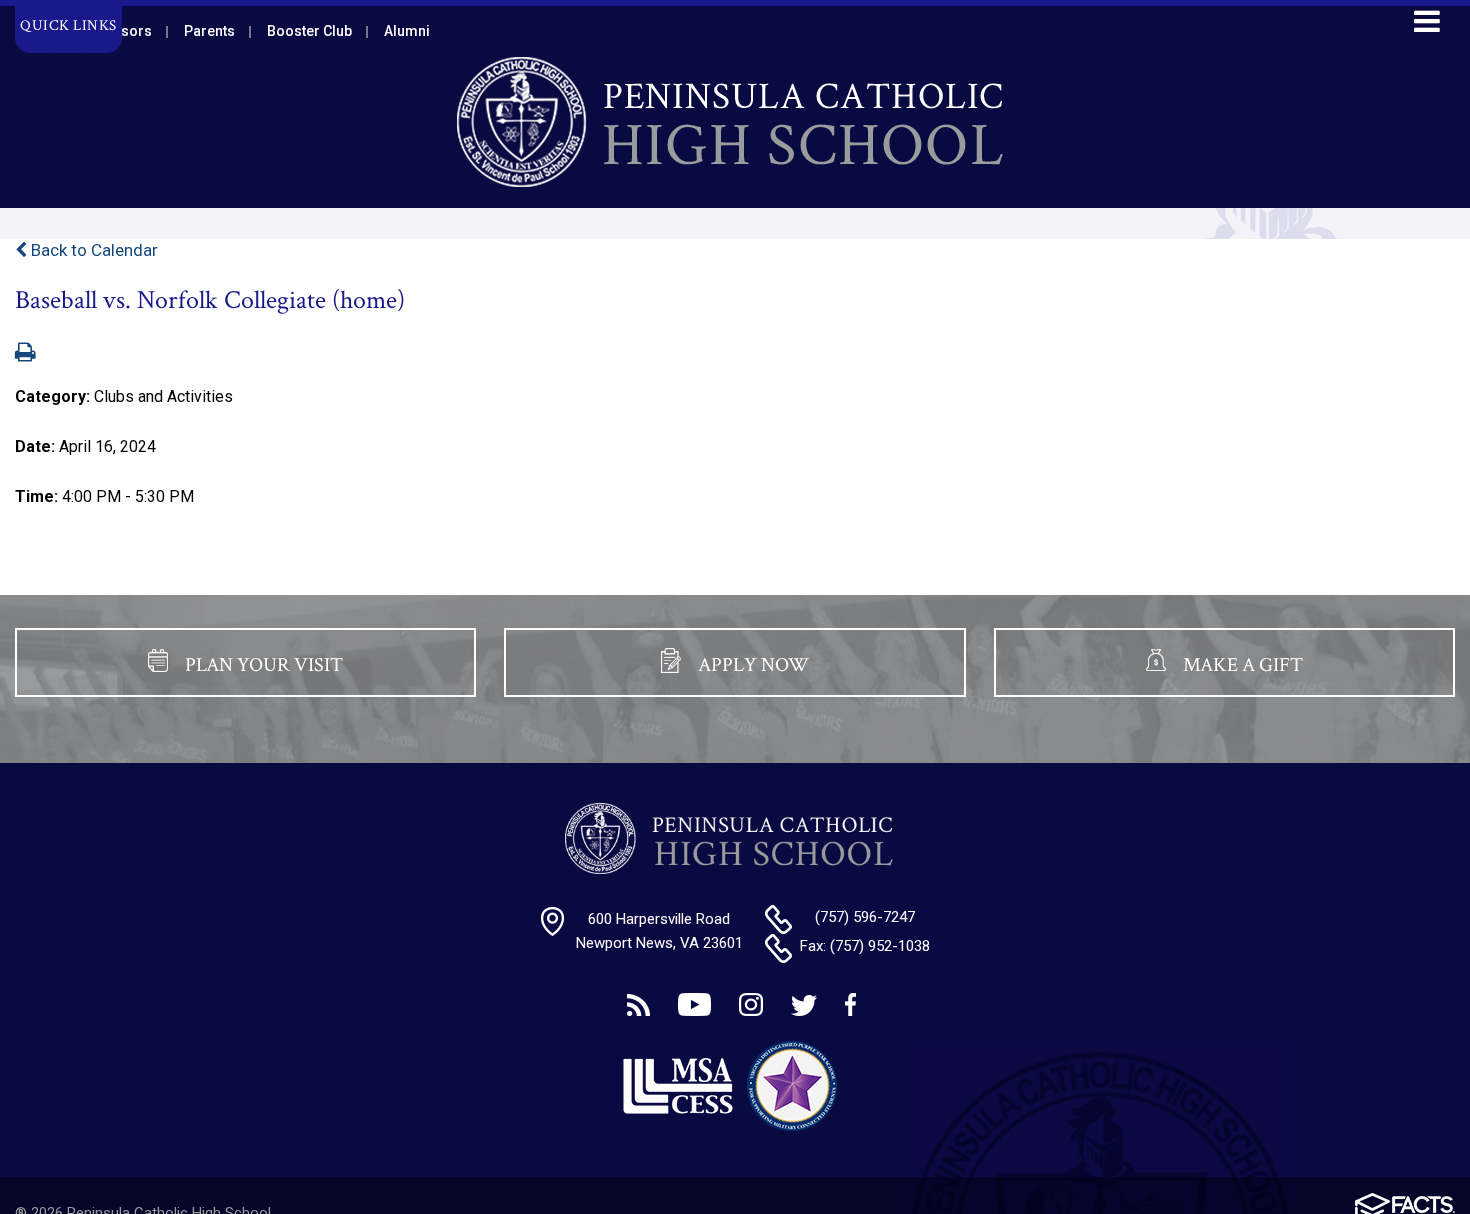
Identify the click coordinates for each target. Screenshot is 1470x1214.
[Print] (25, 354)
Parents (209, 31)
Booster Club (309, 31)
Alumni (407, 31)
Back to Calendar (92, 250)
